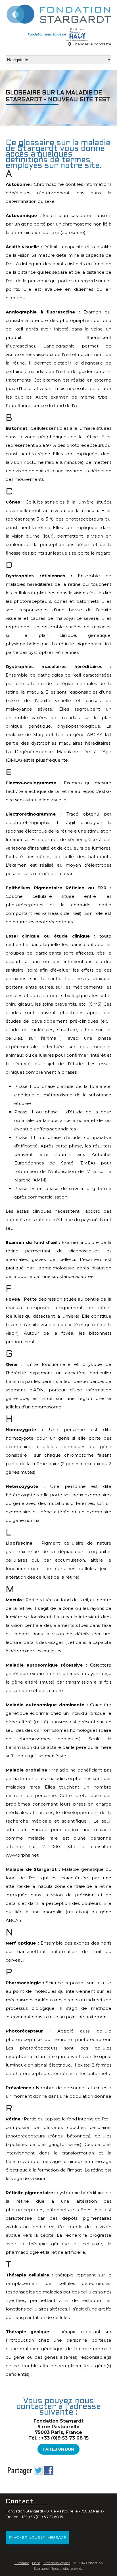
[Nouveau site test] (58, 13)
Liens (36, 2563)
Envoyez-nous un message (37, 2537)
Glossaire (22, 2563)
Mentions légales (57, 2563)
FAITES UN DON (58, 2449)
